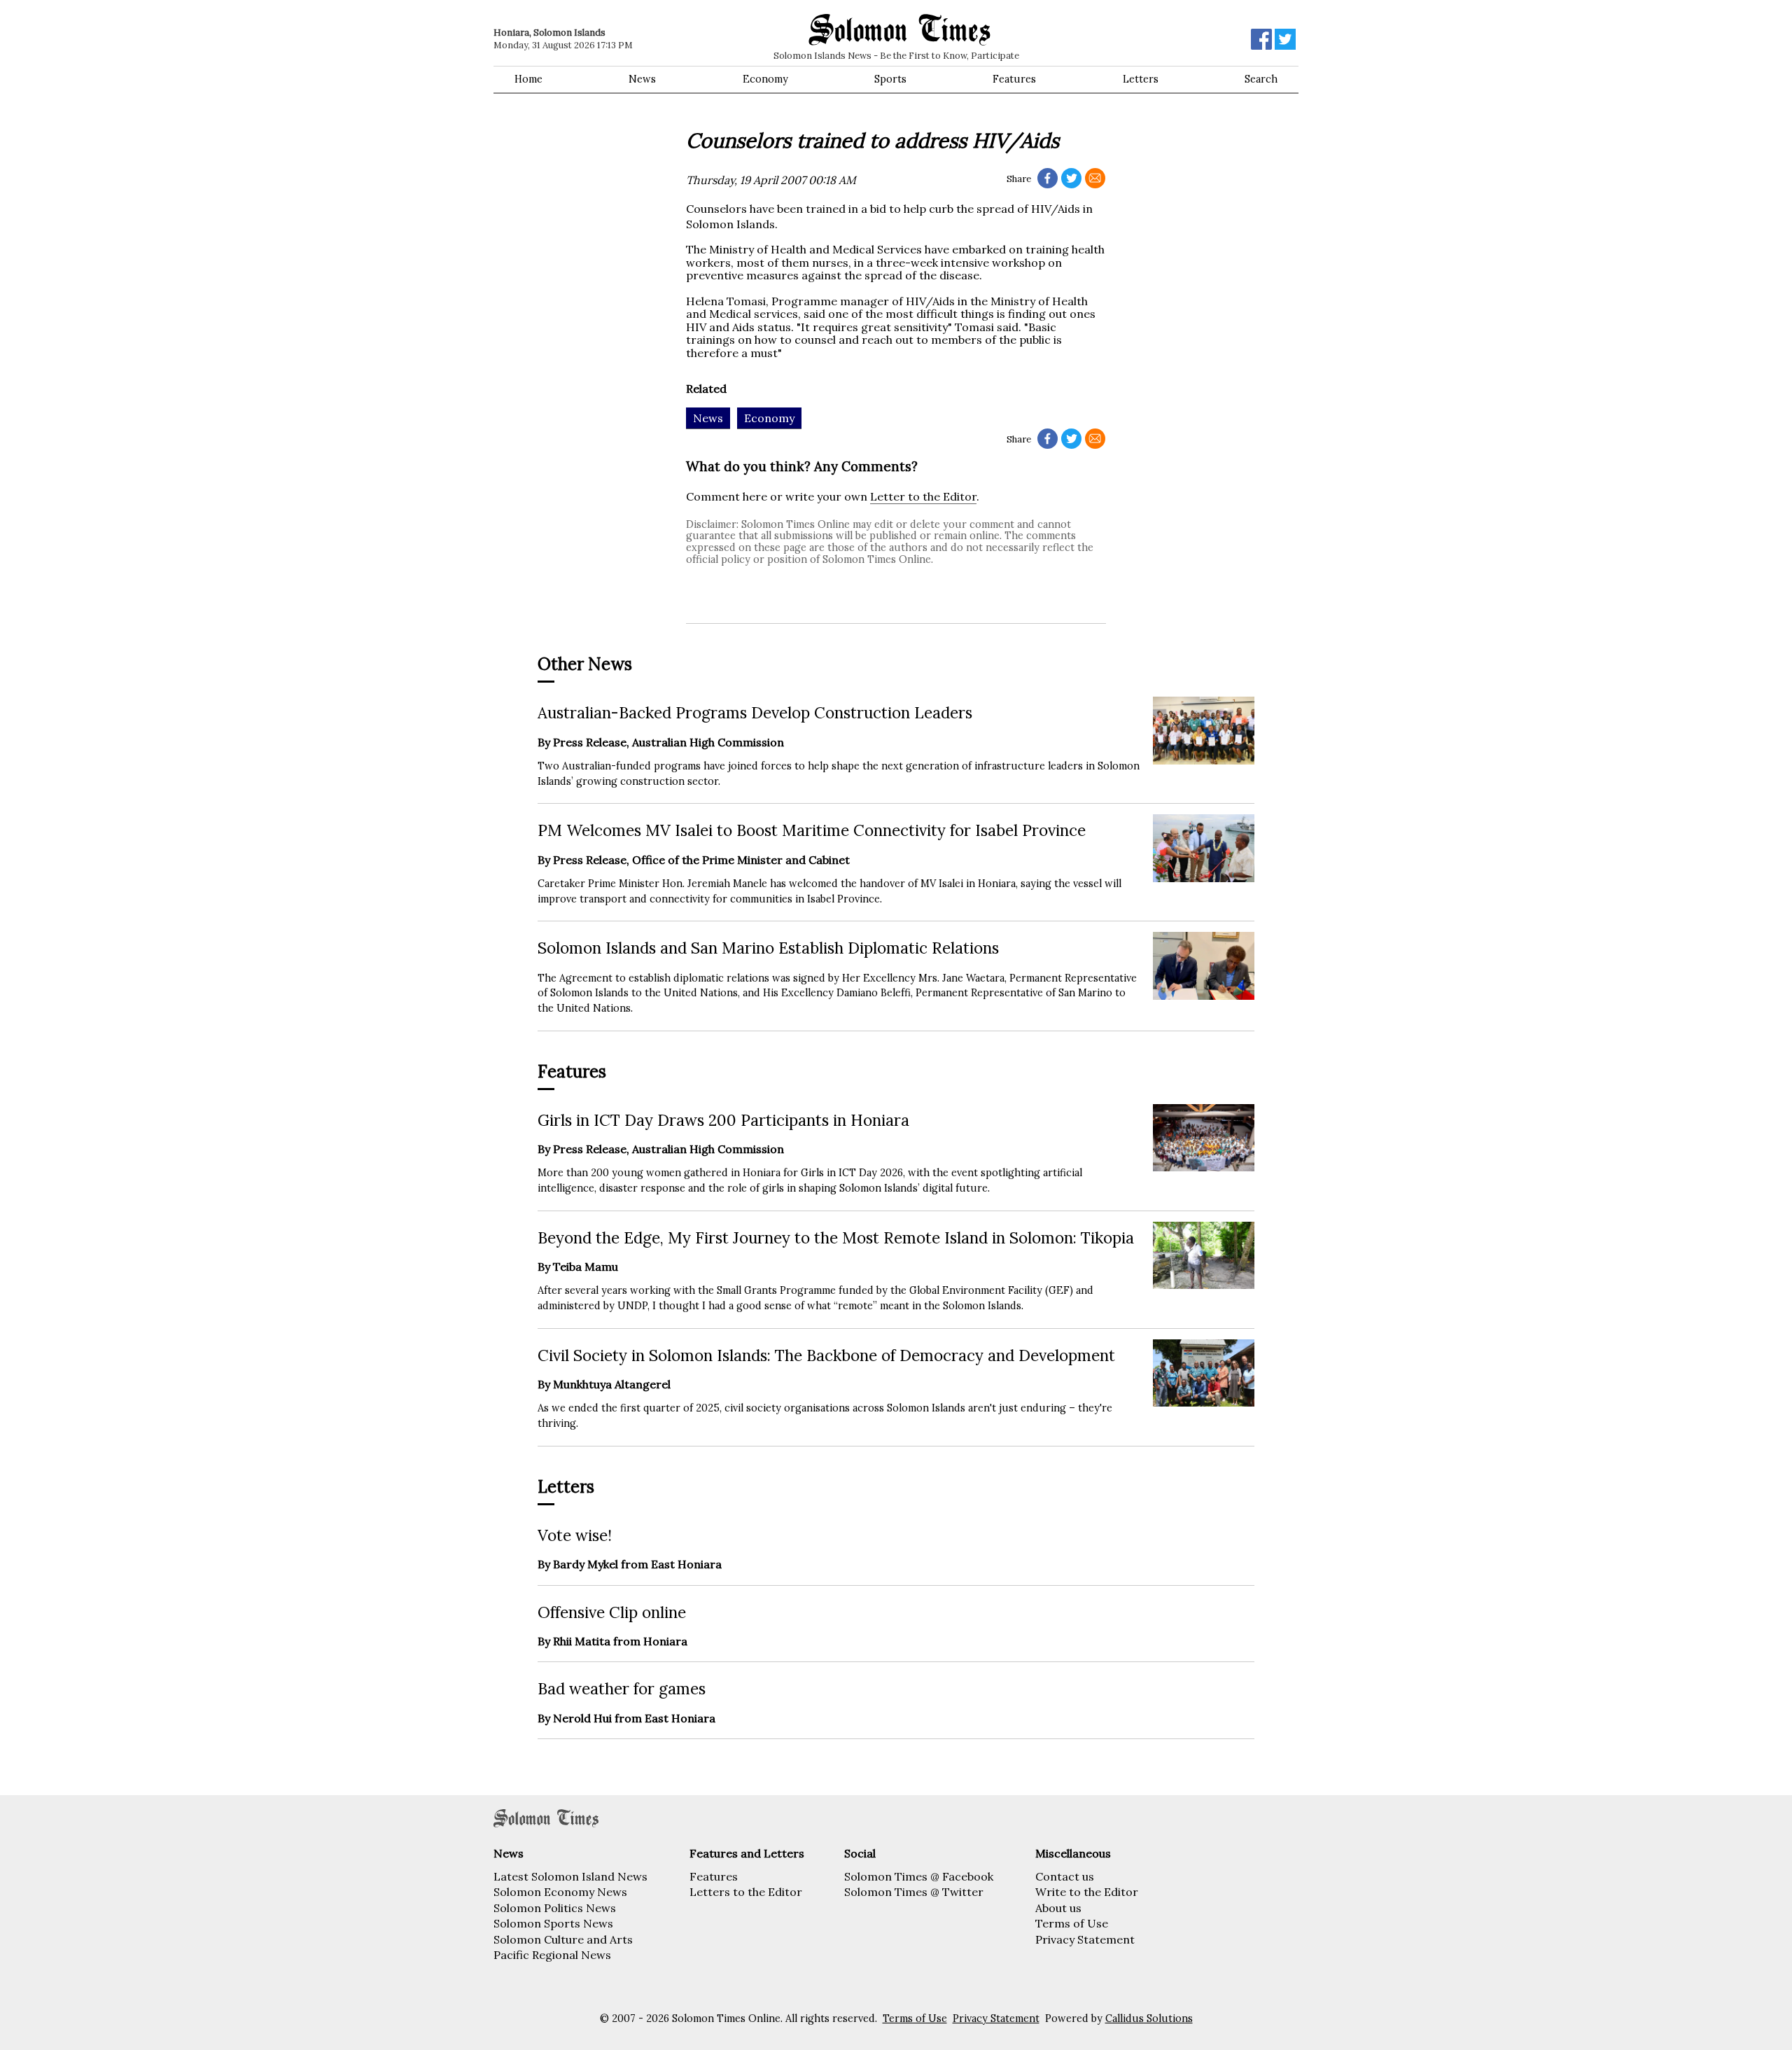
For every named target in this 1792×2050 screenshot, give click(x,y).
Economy (765, 79)
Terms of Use (1072, 1923)
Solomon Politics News (555, 1908)
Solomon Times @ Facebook (919, 1876)
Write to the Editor (1087, 1892)
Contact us (1065, 1876)
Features (1014, 79)
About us (1058, 1908)
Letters (1141, 79)
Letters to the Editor (746, 1892)
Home (528, 79)
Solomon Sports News (553, 1923)
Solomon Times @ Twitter (914, 1892)
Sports (890, 79)
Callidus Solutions (1149, 2018)
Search (1261, 79)
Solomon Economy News (560, 1892)
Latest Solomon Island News (570, 1876)
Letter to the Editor (923, 496)
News (642, 79)
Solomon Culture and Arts (563, 1939)
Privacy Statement (1085, 1939)
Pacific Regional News (552, 1955)
